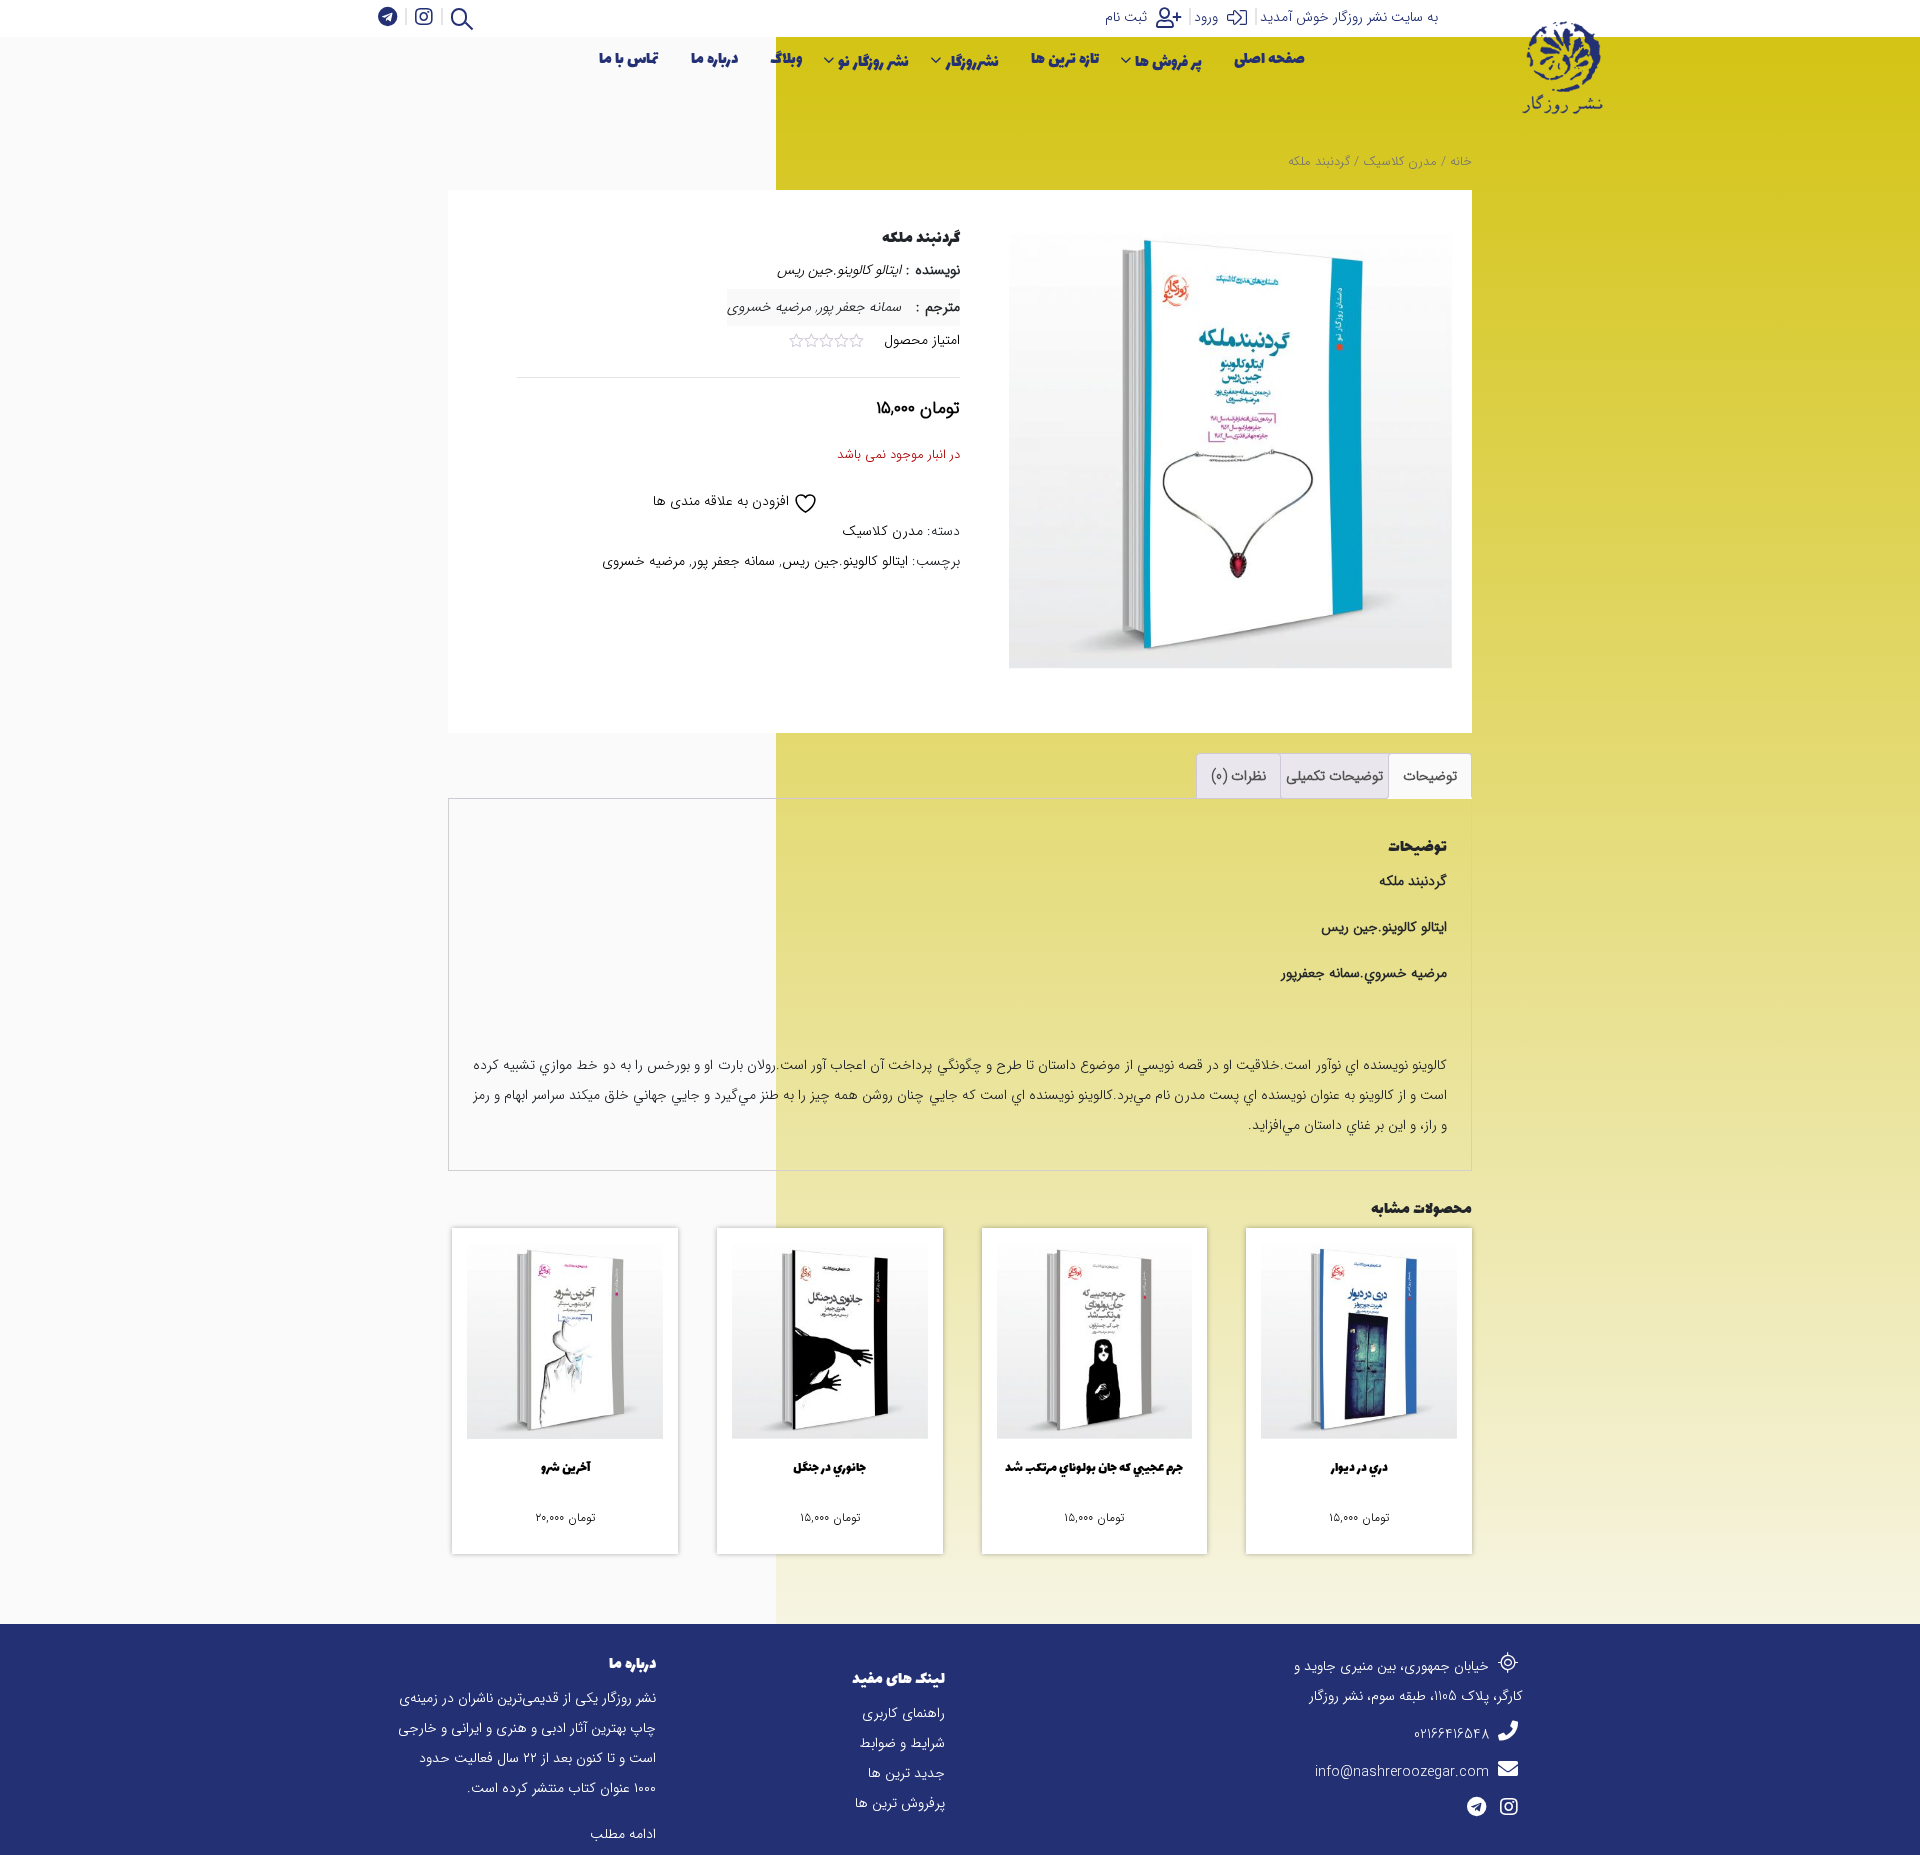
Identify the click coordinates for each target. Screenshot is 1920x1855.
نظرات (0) (1238, 776)
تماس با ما (629, 59)
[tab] (1430, 776)
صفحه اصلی (1269, 59)
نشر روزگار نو (873, 62)
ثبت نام (1128, 17)
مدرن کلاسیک (1400, 162)
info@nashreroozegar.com (1404, 1772)
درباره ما (714, 59)
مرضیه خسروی (643, 561)
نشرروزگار (972, 62)
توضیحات (1430, 776)
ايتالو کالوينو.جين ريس (839, 270)
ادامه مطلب (623, 1834)
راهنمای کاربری (903, 1713)
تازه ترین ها (1065, 59)
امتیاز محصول (922, 340)
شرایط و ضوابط (902, 1743)
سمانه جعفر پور (733, 561)
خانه (1461, 162)
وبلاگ (786, 59)
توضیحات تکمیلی (1334, 776)
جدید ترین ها (906, 1773)
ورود (1208, 17)
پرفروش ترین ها (900, 1803)
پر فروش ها (1168, 62)
